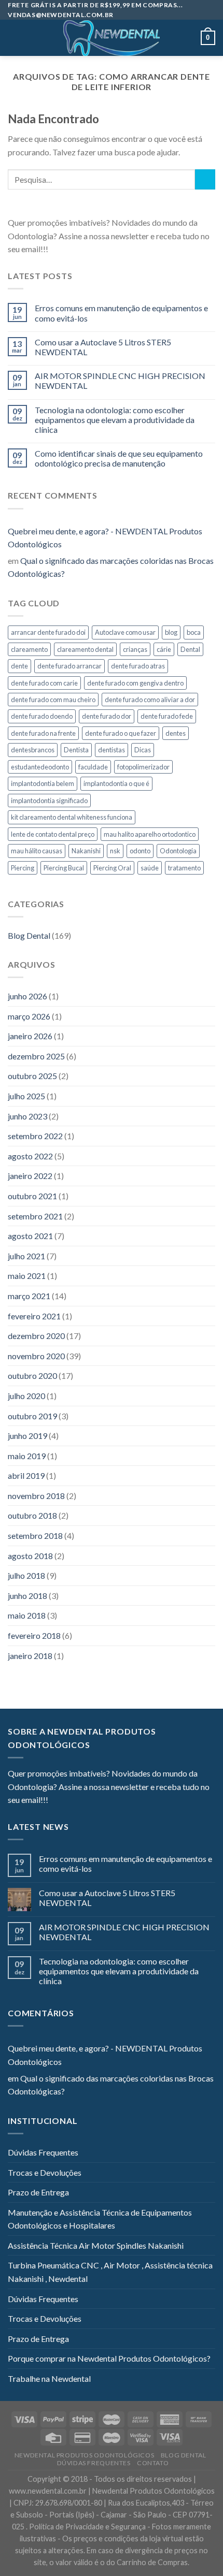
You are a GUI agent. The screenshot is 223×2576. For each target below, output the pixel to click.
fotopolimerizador (143, 767)
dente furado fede (167, 716)
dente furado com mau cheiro (53, 700)
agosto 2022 (30, 1156)
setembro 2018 (35, 1536)
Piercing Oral (112, 868)
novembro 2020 (36, 1356)
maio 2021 (27, 1276)
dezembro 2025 (36, 1056)
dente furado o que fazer (121, 733)
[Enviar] (205, 179)
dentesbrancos (33, 750)
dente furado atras (138, 666)
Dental (190, 649)
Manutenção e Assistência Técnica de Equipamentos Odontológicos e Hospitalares (100, 2219)
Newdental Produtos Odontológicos (85, 2455)
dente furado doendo (42, 716)
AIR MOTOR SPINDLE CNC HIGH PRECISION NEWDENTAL (120, 381)
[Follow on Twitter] (81, 250)
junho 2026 (27, 996)
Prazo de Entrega (38, 2192)
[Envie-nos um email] (94, 250)
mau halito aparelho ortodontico (150, 834)
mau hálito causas (37, 851)
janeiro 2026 (30, 1036)
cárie (164, 649)
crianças (135, 649)
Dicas (143, 750)
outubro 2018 (32, 1515)
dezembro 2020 (36, 1336)
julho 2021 (26, 1256)
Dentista (76, 750)
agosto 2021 (30, 1236)
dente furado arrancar (69, 666)
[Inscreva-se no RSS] (119, 250)
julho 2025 (26, 1096)
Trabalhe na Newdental (49, 2378)
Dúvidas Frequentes (43, 2152)
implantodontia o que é (116, 783)
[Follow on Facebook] (56, 250)
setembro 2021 (35, 1216)
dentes (176, 733)
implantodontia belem (43, 783)
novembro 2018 (36, 1496)
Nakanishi (86, 851)
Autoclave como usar (125, 632)
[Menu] (14, 38)
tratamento (184, 868)
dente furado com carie (44, 683)
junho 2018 (27, 1596)
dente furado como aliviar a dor (150, 700)
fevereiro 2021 (34, 1316)
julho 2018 (26, 1575)
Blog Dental (29, 935)
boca (194, 632)
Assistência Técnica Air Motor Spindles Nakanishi (96, 2245)
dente (19, 666)
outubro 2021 (32, 1196)
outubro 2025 (32, 1076)
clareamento (29, 649)
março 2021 (29, 1296)
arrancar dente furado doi (48, 632)
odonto (140, 851)
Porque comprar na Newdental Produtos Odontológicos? (109, 2358)
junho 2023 (27, 1116)
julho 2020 (26, 1396)
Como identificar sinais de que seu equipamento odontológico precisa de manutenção (119, 458)
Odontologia (178, 851)
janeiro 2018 (30, 1656)
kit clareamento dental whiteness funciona (72, 817)
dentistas (112, 750)
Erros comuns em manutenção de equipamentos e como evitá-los (121, 313)
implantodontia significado (49, 801)
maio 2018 (27, 1615)
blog (171, 632)
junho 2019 (27, 1436)
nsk (115, 851)
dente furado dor (107, 716)
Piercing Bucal (64, 868)
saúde (150, 868)
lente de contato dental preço (53, 834)
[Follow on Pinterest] (107, 250)
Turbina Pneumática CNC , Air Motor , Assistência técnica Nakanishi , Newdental (110, 2272)
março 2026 (29, 1016)
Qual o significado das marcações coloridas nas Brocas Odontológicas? (111, 567)
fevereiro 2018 (34, 1635)
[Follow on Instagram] (69, 250)
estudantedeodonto (40, 767)
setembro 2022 (35, 1136)
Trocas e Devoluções (45, 2172)
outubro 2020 (32, 1376)
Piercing (23, 868)
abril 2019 (26, 1475)
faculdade (93, 767)
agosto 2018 (30, 1556)
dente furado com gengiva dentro (135, 683)
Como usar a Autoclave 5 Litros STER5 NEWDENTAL (103, 347)
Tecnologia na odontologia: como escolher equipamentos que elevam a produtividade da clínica (115, 420)
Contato (153, 2463)
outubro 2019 (32, 1416)
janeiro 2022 (30, 1176)
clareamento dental (85, 649)
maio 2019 (27, 1456)
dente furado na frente (43, 733)
